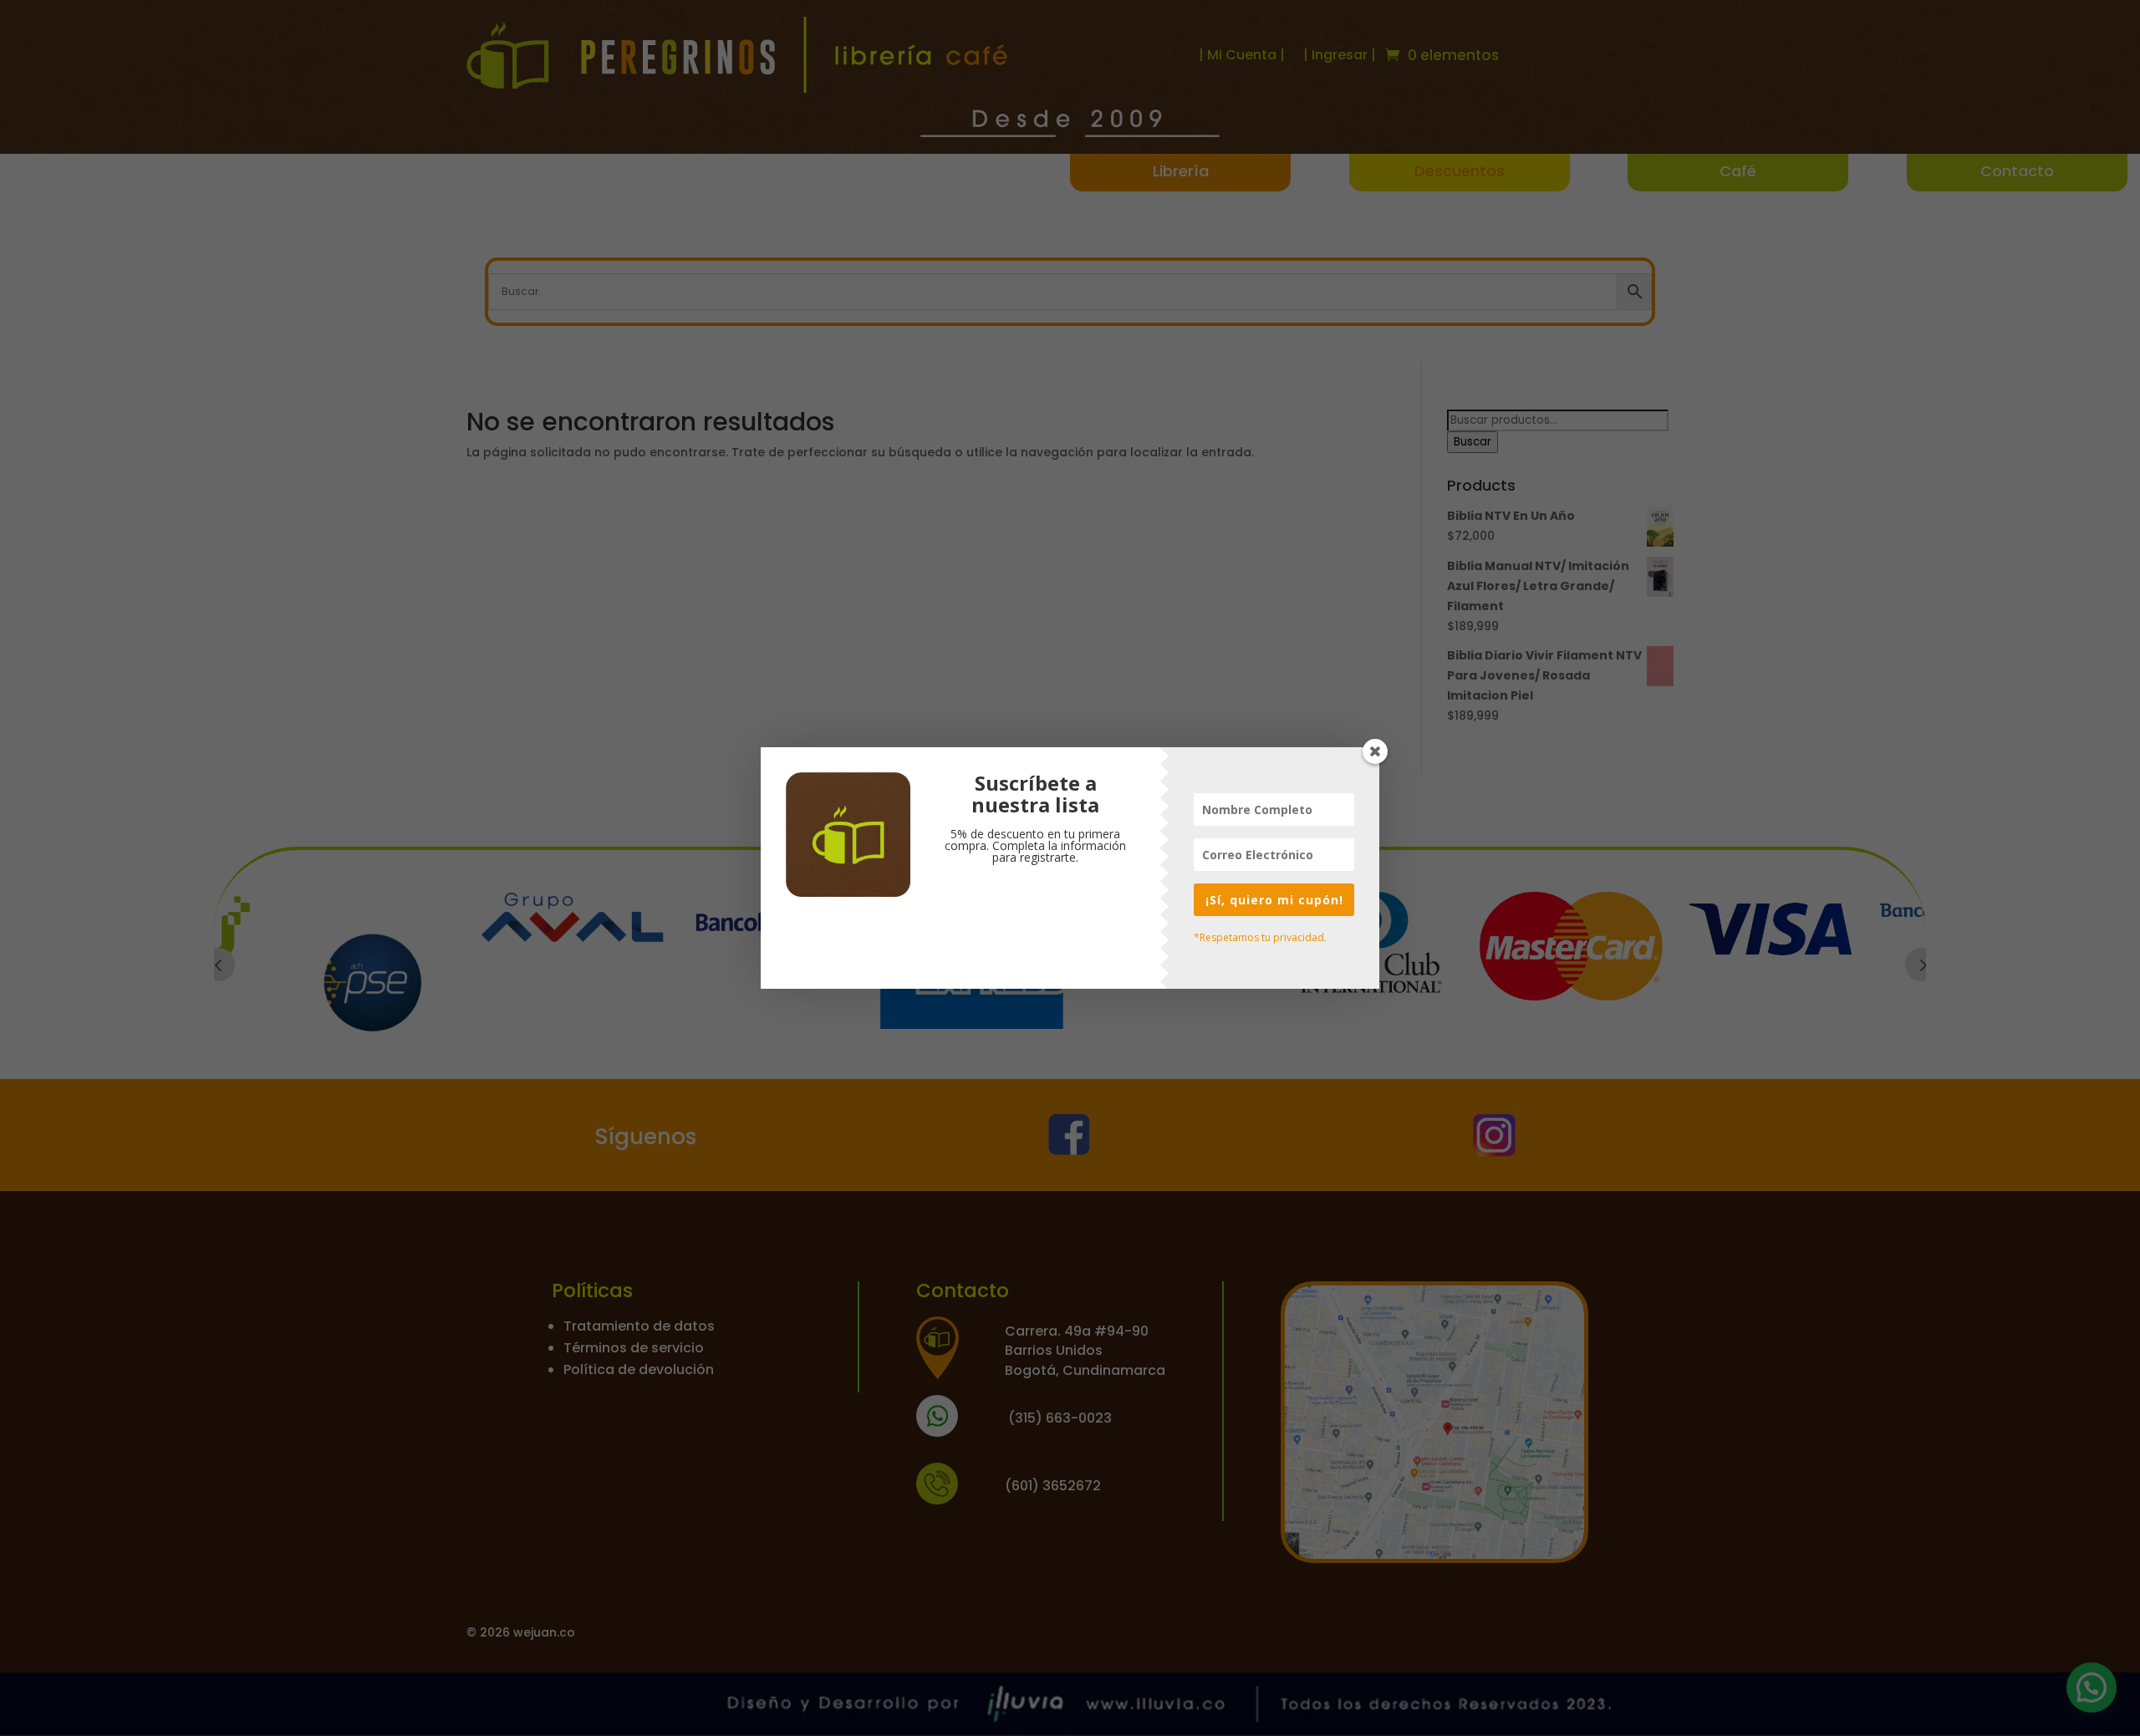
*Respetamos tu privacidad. (1260, 937)
